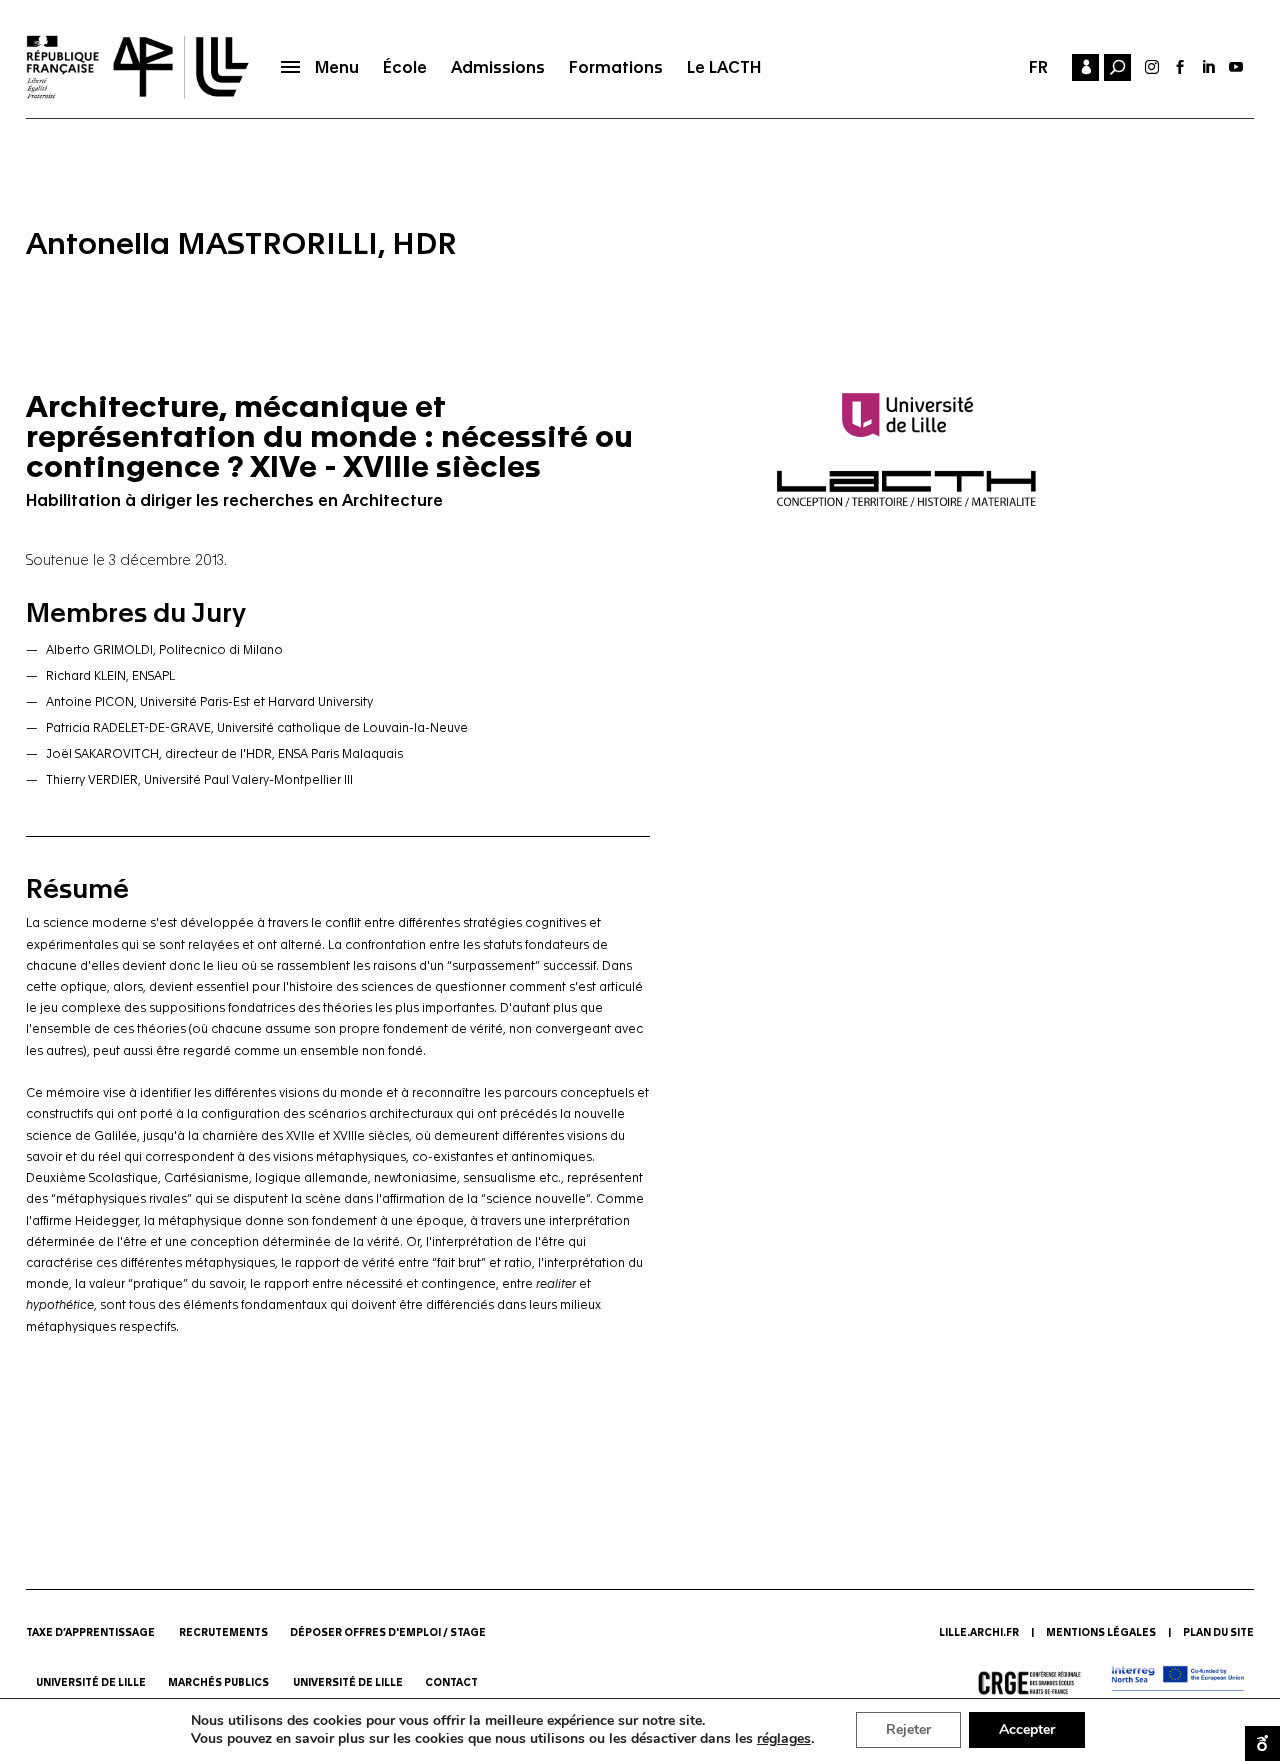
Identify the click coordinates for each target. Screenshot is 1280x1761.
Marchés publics (219, 1683)
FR (1038, 67)
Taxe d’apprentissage (90, 1633)
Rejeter (908, 1729)
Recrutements (223, 1633)
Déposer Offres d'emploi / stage (388, 1633)
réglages (784, 1739)
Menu (337, 67)
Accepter (1027, 1729)
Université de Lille (91, 1683)
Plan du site (1218, 1633)
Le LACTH (724, 67)
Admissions (498, 67)
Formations (616, 67)
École (405, 67)
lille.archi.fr (979, 1633)
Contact (452, 1683)
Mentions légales (1101, 1633)
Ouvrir (1262, 1743)
